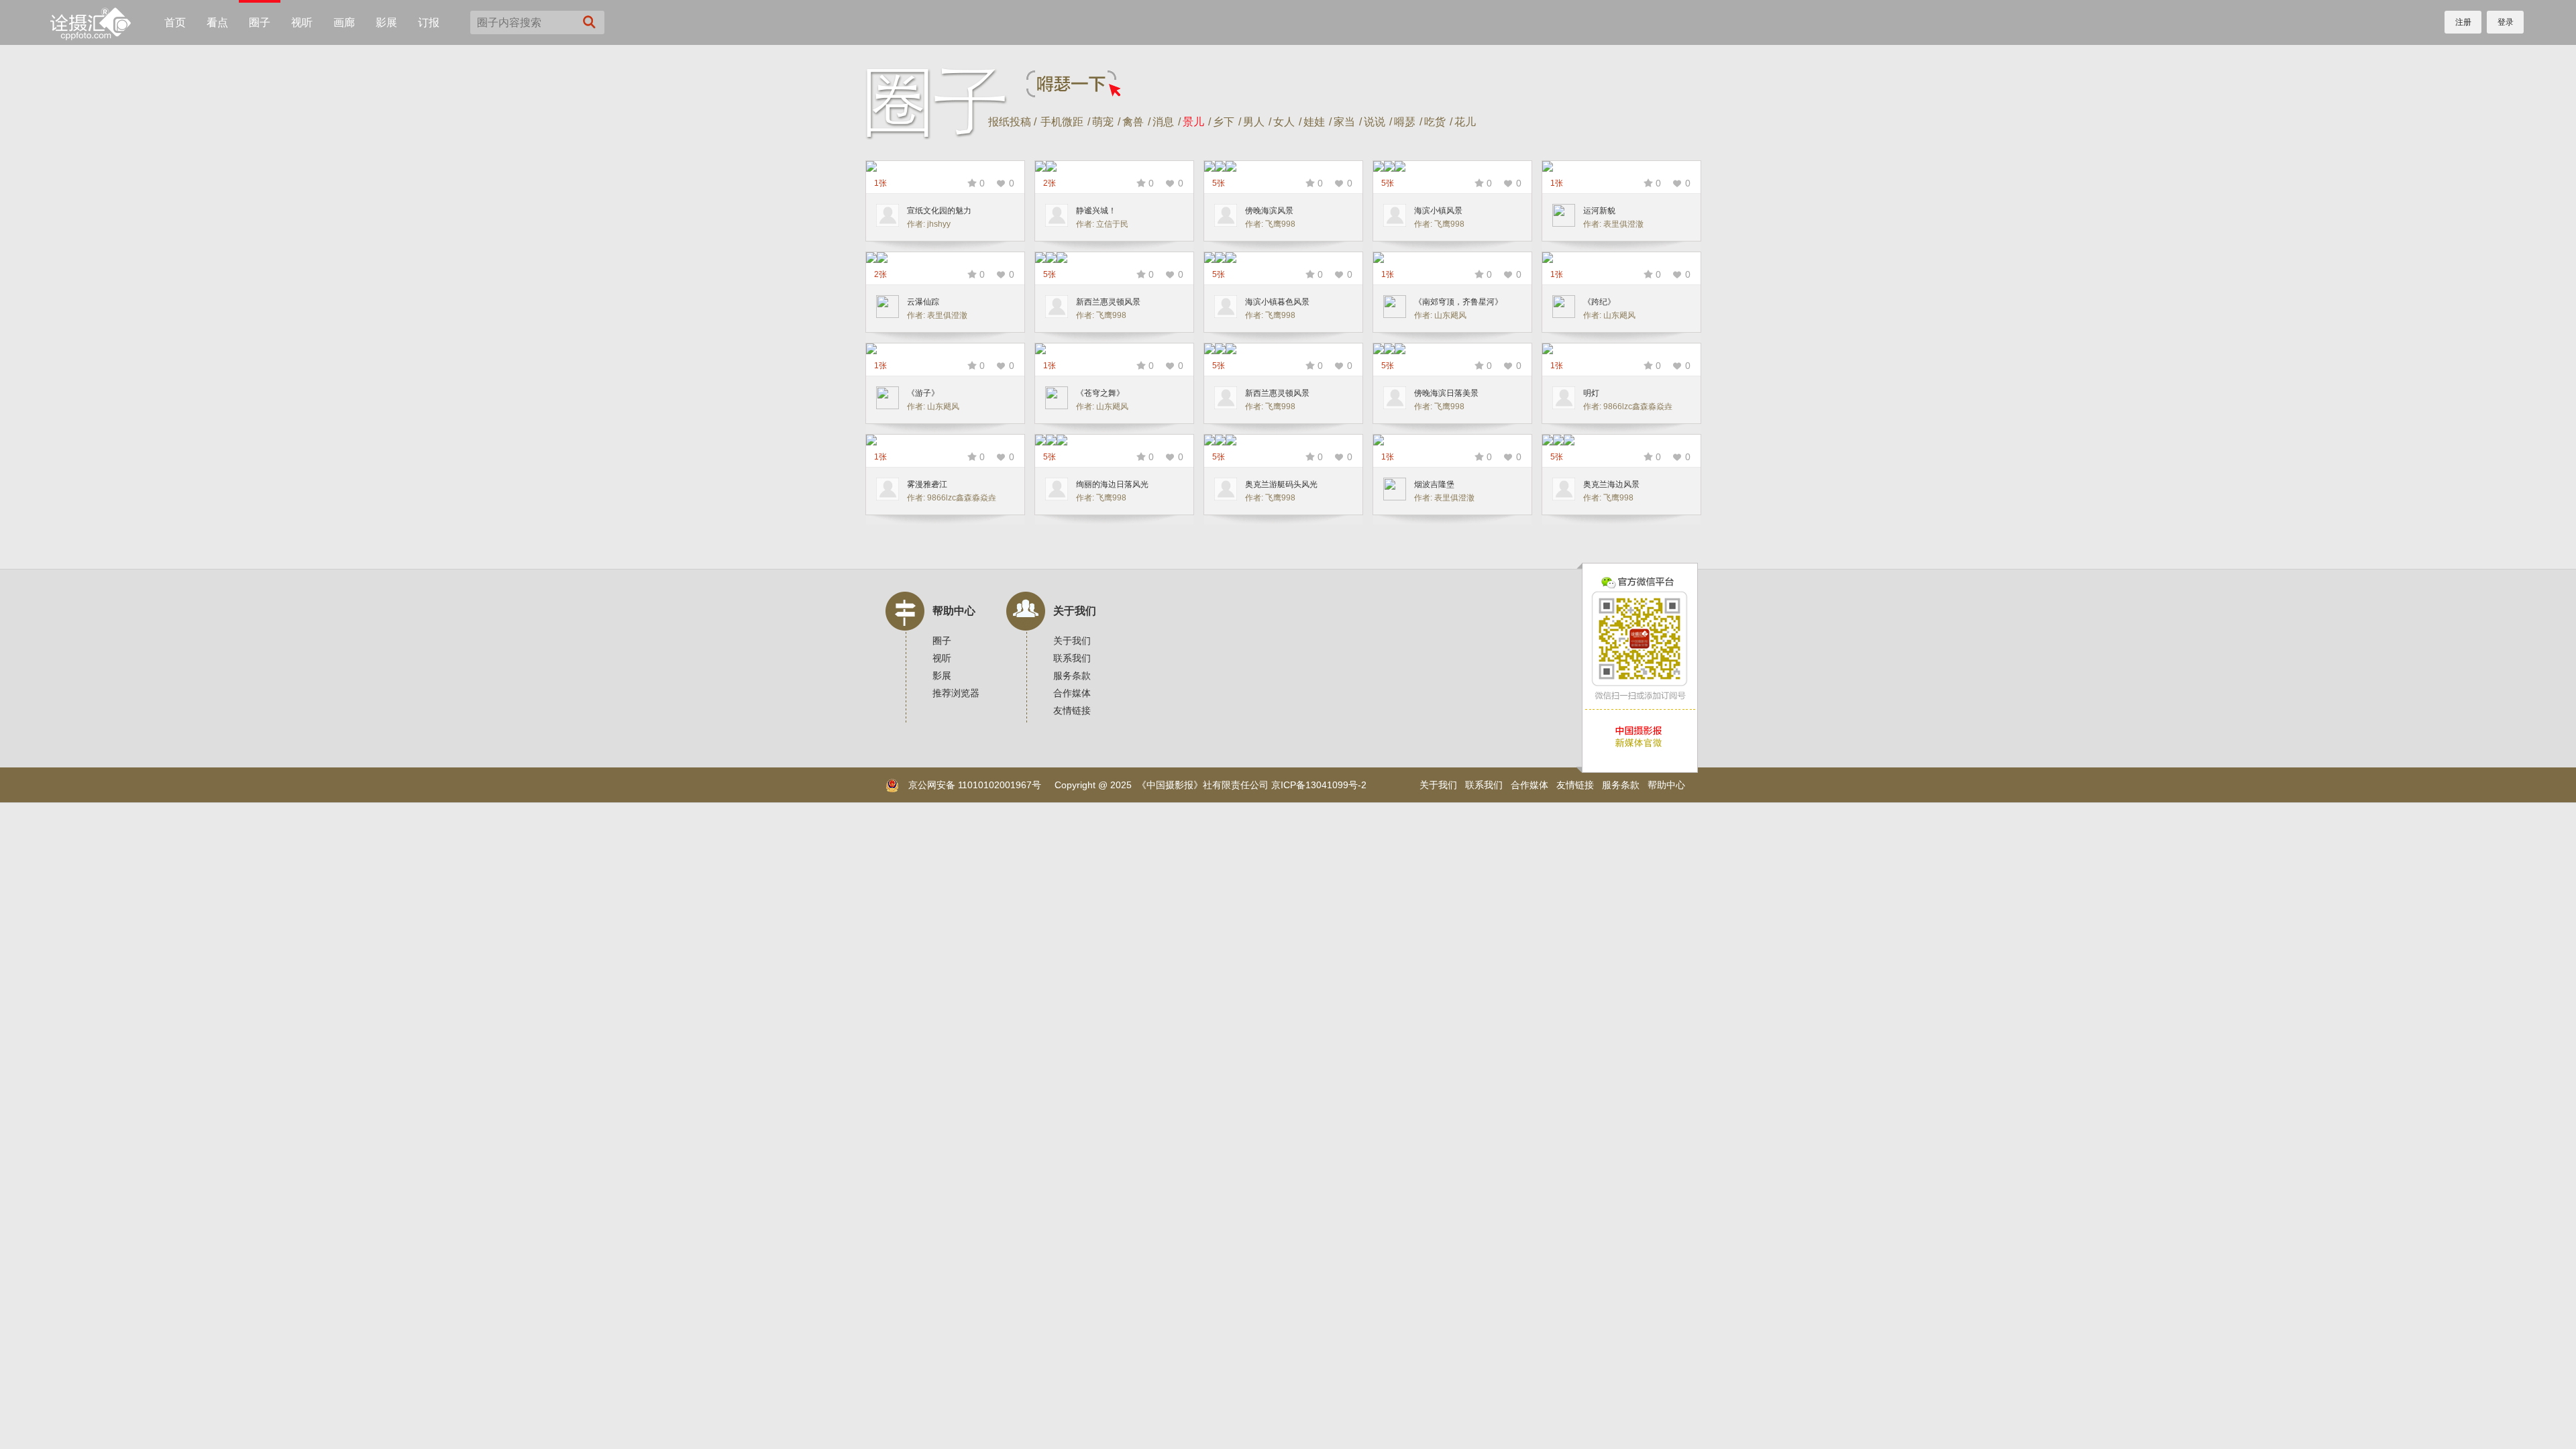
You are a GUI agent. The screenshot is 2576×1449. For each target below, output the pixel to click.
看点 (217, 22)
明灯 (1591, 393)
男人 (1254, 122)
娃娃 (1314, 122)
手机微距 (1062, 122)
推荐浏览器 (956, 693)
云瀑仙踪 (923, 302)
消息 (1163, 122)
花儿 (1465, 122)
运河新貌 (1599, 211)
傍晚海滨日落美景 (1446, 393)
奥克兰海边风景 (1611, 484)
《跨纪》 (1599, 302)
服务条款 (1072, 676)
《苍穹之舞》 (1100, 393)
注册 (2463, 22)
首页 (175, 22)
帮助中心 (954, 611)
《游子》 (923, 393)
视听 (302, 22)
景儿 (1193, 122)
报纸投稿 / (1012, 122)
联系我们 (1072, 658)
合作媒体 (1072, 693)
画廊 (344, 22)
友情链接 (1072, 710)
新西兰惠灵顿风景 (1108, 302)
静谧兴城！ (1096, 211)
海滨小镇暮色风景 (1277, 302)
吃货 (1435, 122)
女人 (1284, 122)
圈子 (260, 22)
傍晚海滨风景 (1269, 211)
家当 (1344, 122)
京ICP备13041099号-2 (1319, 785)
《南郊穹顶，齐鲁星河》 (1458, 302)
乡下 (1224, 122)
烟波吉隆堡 (1434, 484)
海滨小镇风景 (1438, 211)
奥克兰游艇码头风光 (1281, 484)
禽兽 (1133, 122)
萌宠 (1103, 122)
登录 (2506, 22)
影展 (386, 22)
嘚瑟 (1405, 122)
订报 (429, 22)
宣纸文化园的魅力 (939, 211)
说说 (1375, 122)
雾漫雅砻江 (927, 484)
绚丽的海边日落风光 (1112, 484)
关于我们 (1075, 611)
